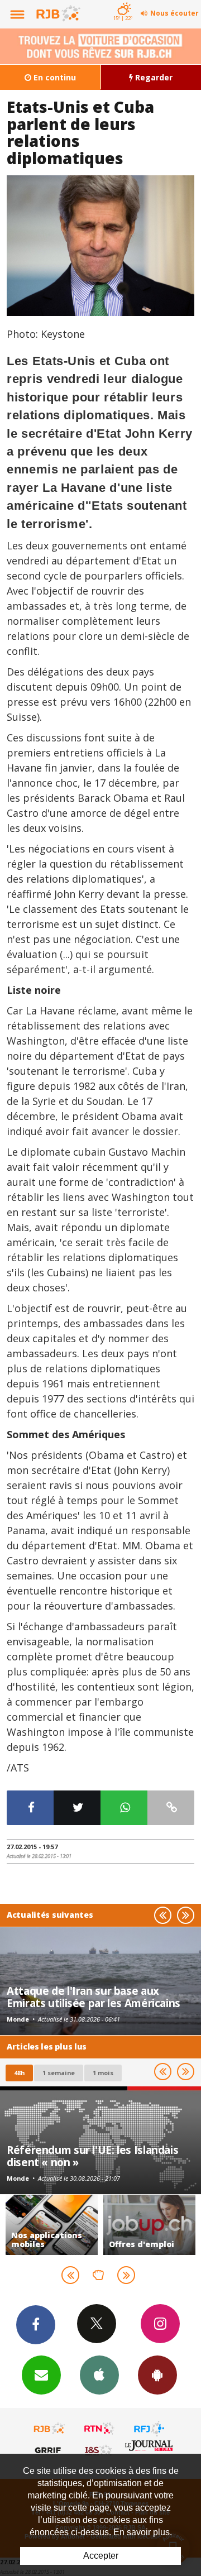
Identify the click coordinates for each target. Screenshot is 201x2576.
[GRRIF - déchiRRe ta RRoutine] (50, 2450)
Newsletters (41, 2375)
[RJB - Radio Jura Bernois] (50, 2429)
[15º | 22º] (123, 1)
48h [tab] (19, 2073)
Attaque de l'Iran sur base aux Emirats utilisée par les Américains (94, 1997)
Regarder (153, 77)
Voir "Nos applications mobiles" (52, 2225)
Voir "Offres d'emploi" (149, 2225)
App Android (157, 2375)
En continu (54, 77)
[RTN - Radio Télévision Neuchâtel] (99, 2429)
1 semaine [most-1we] (59, 2073)
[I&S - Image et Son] (99, 2450)
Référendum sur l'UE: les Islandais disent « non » (92, 2156)
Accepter (101, 2556)
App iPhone (99, 2375)
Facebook (36, 2325)
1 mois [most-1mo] (103, 2073)
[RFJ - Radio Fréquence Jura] (149, 2429)
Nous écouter (174, 13)
